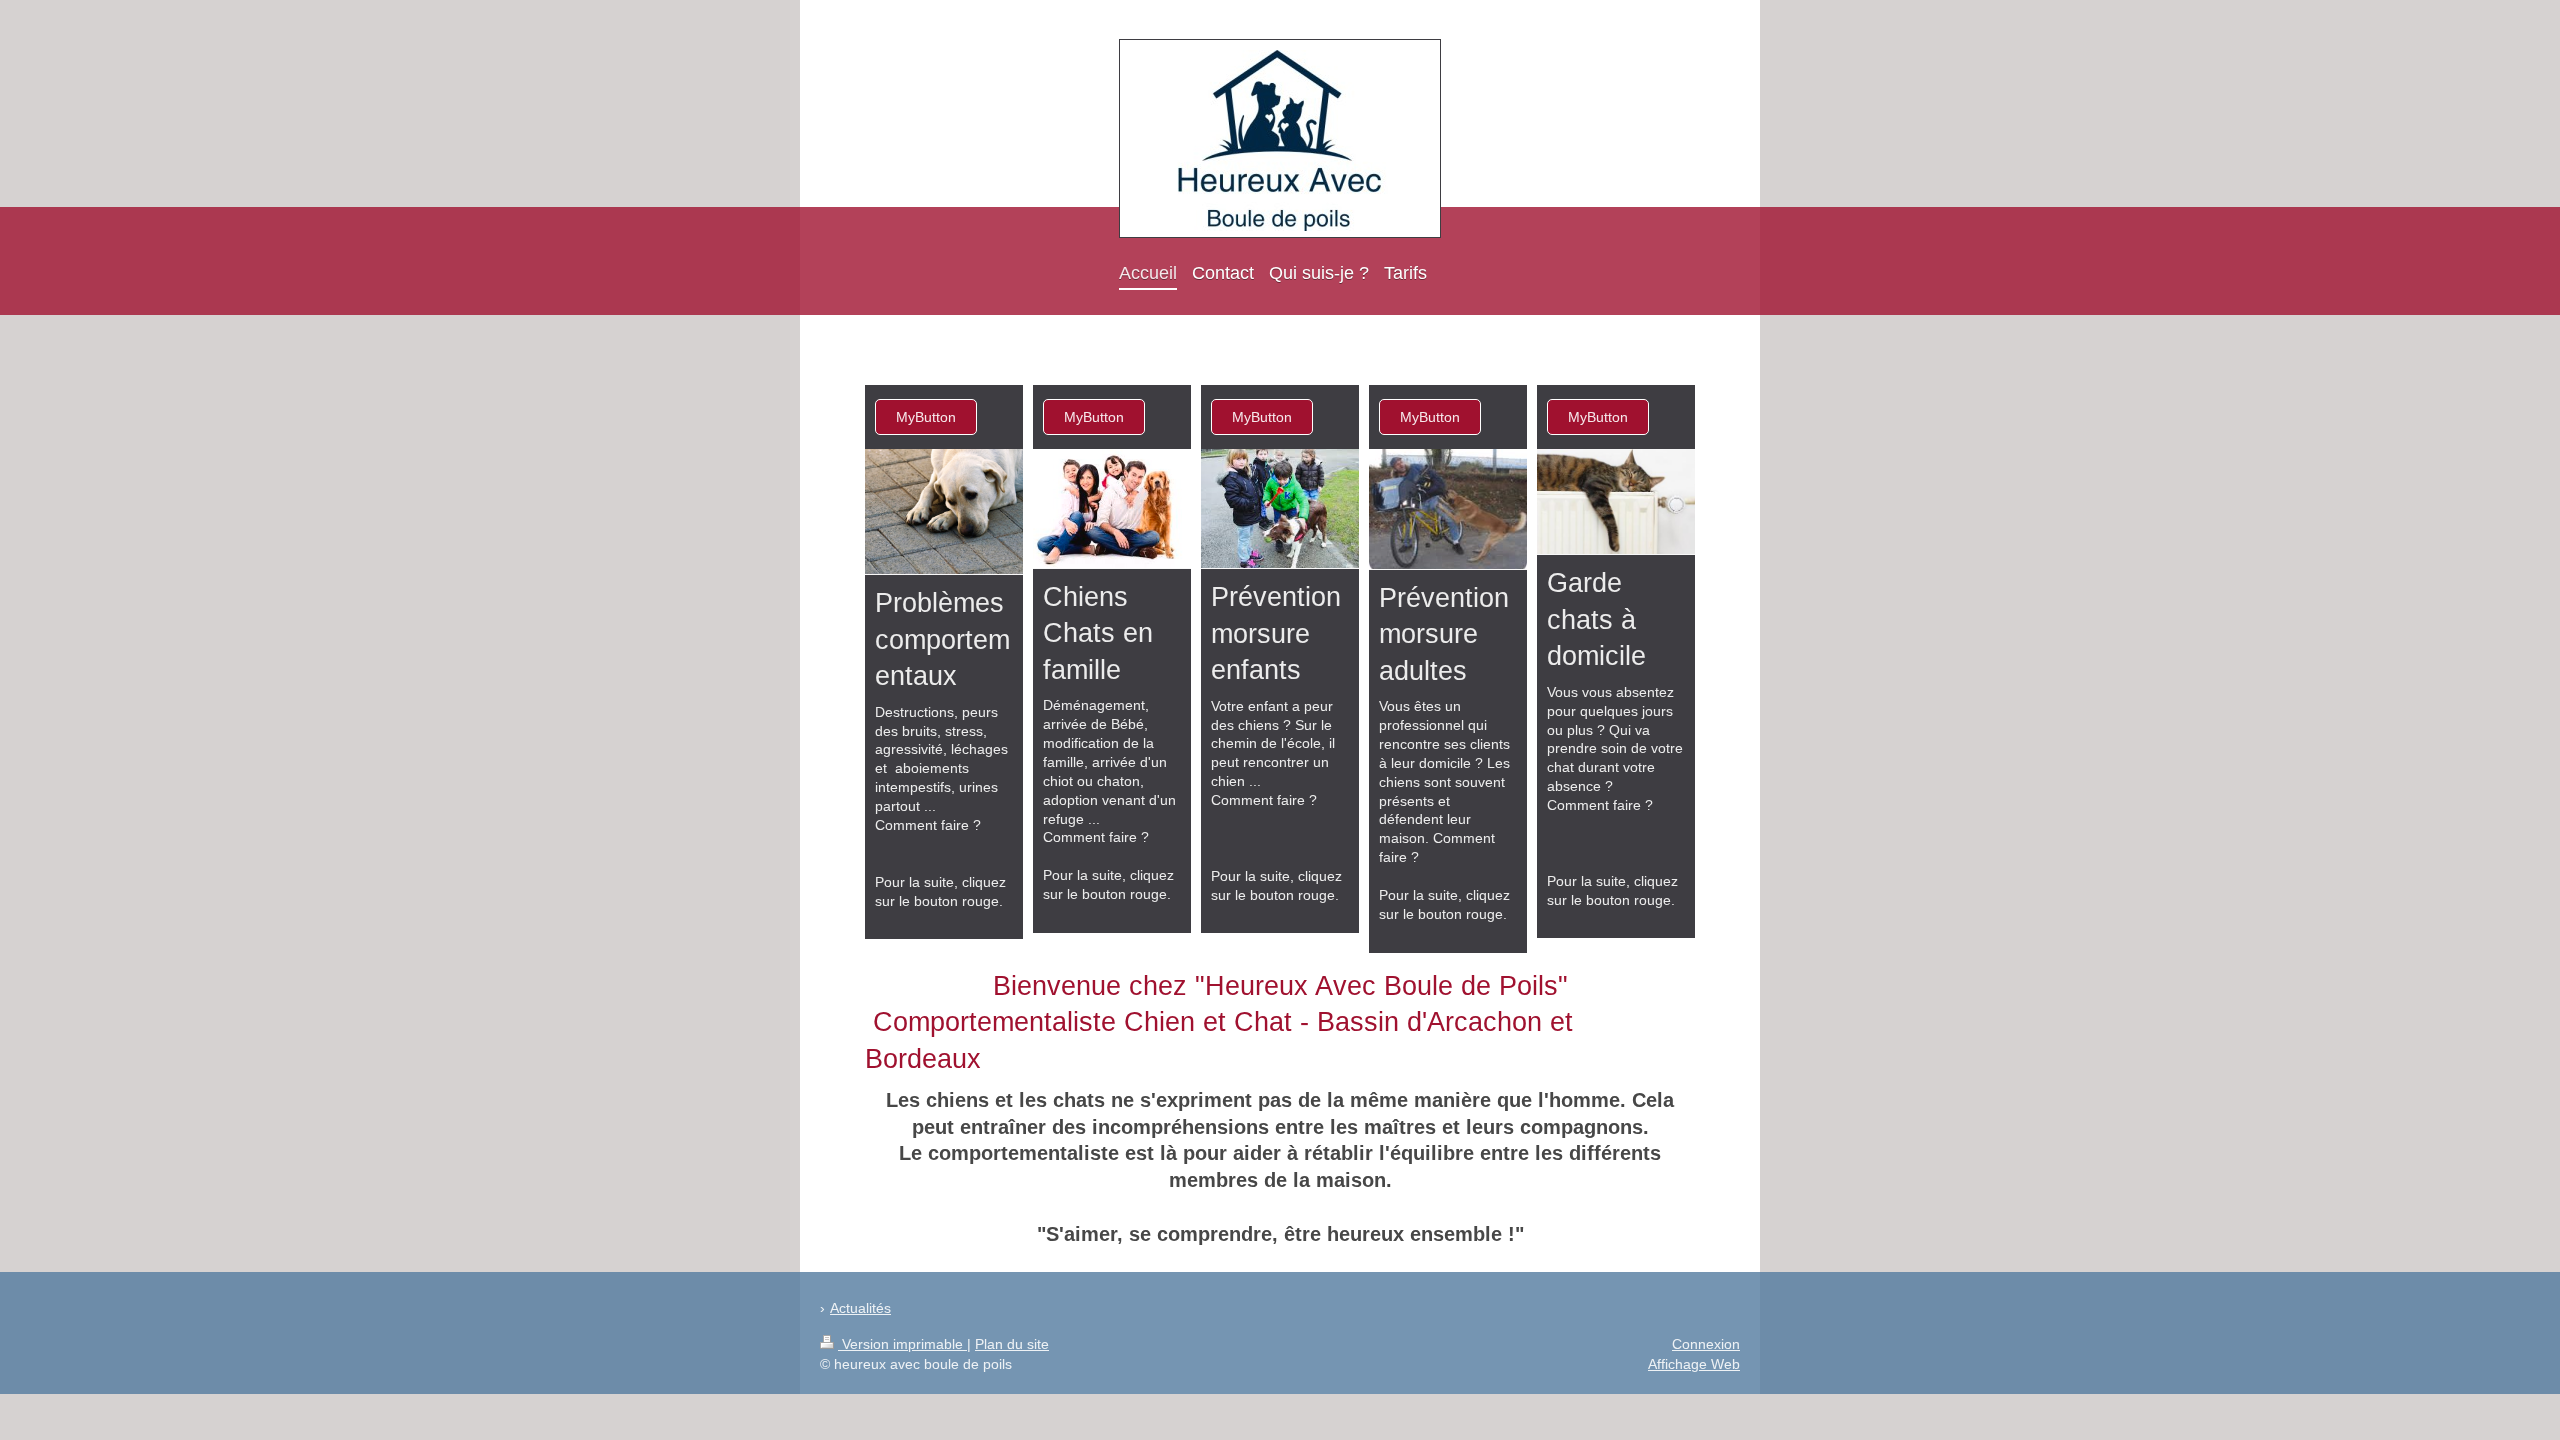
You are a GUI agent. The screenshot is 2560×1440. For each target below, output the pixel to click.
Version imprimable (902, 1344)
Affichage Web (1694, 1364)
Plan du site (1012, 1344)
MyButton (926, 417)
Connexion (1706, 1344)
